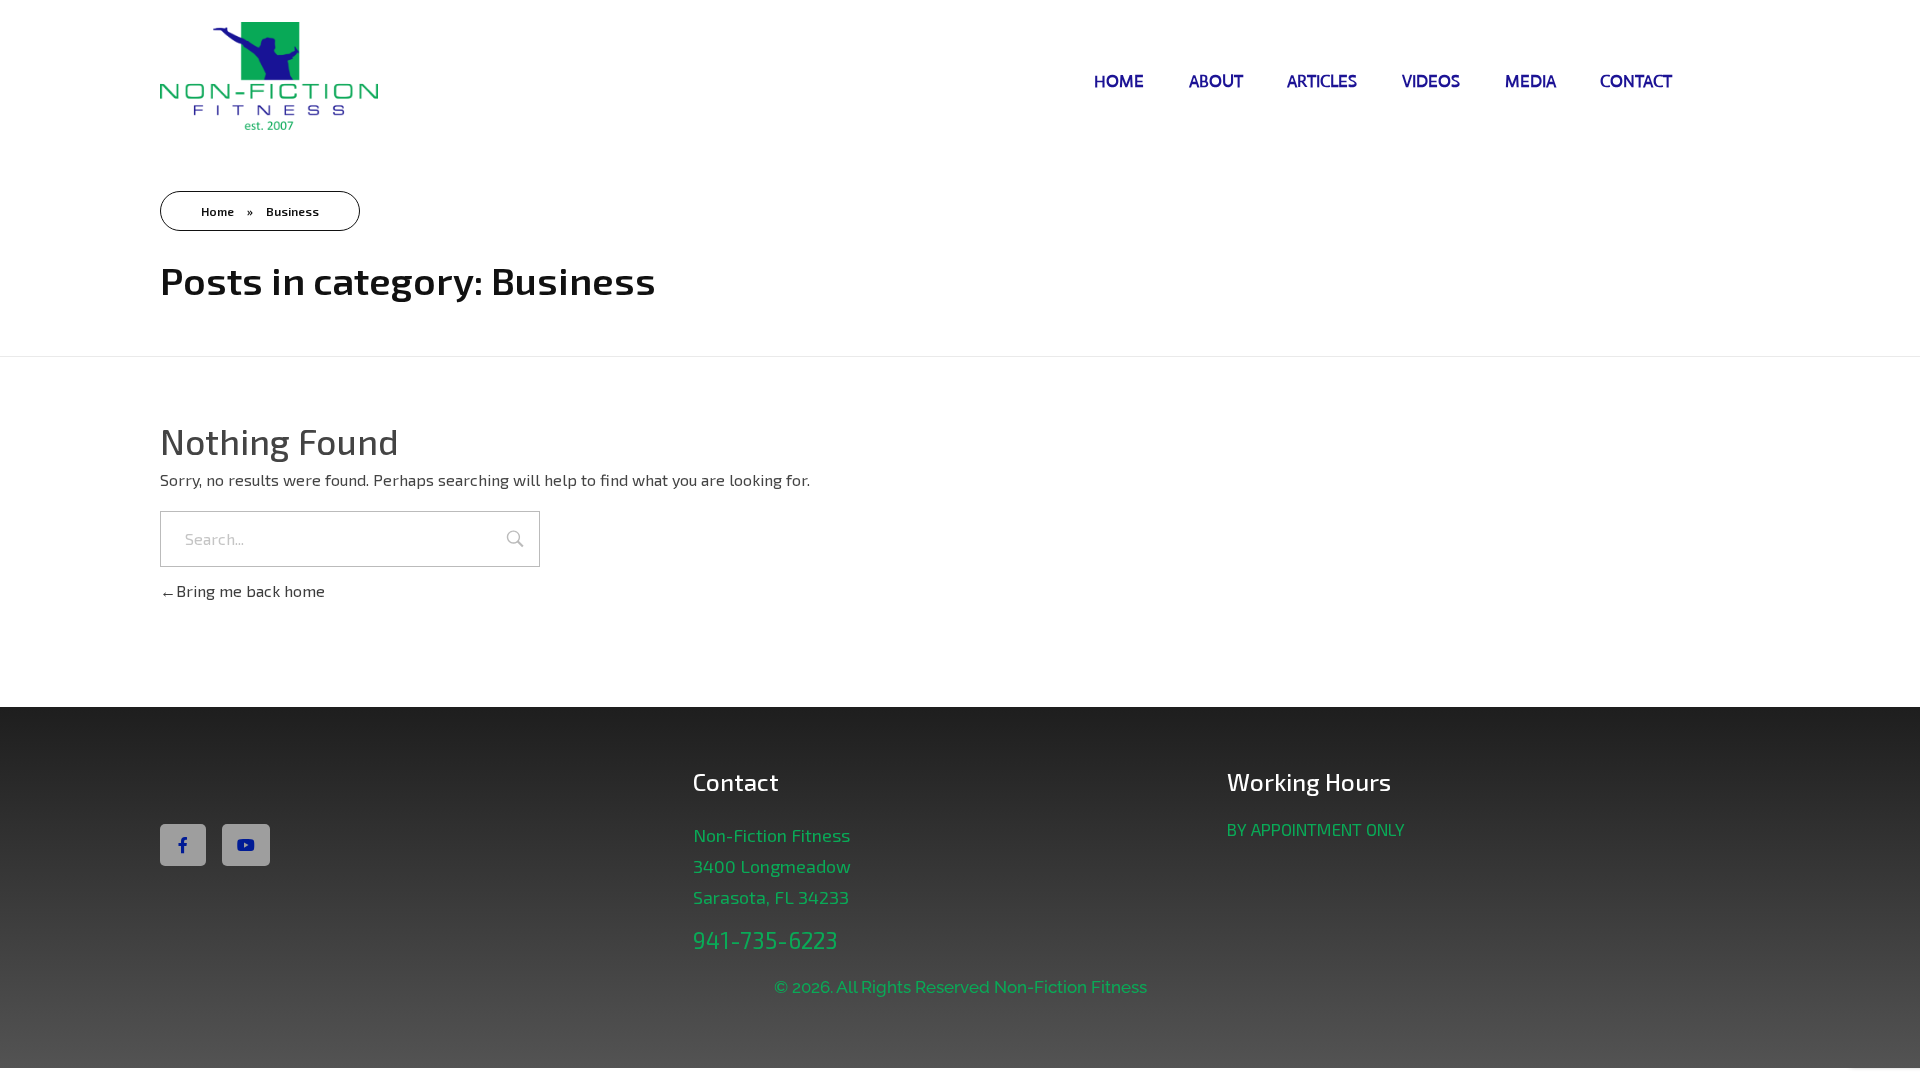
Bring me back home (250, 590)
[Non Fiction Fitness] (314, 78)
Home (217, 211)
